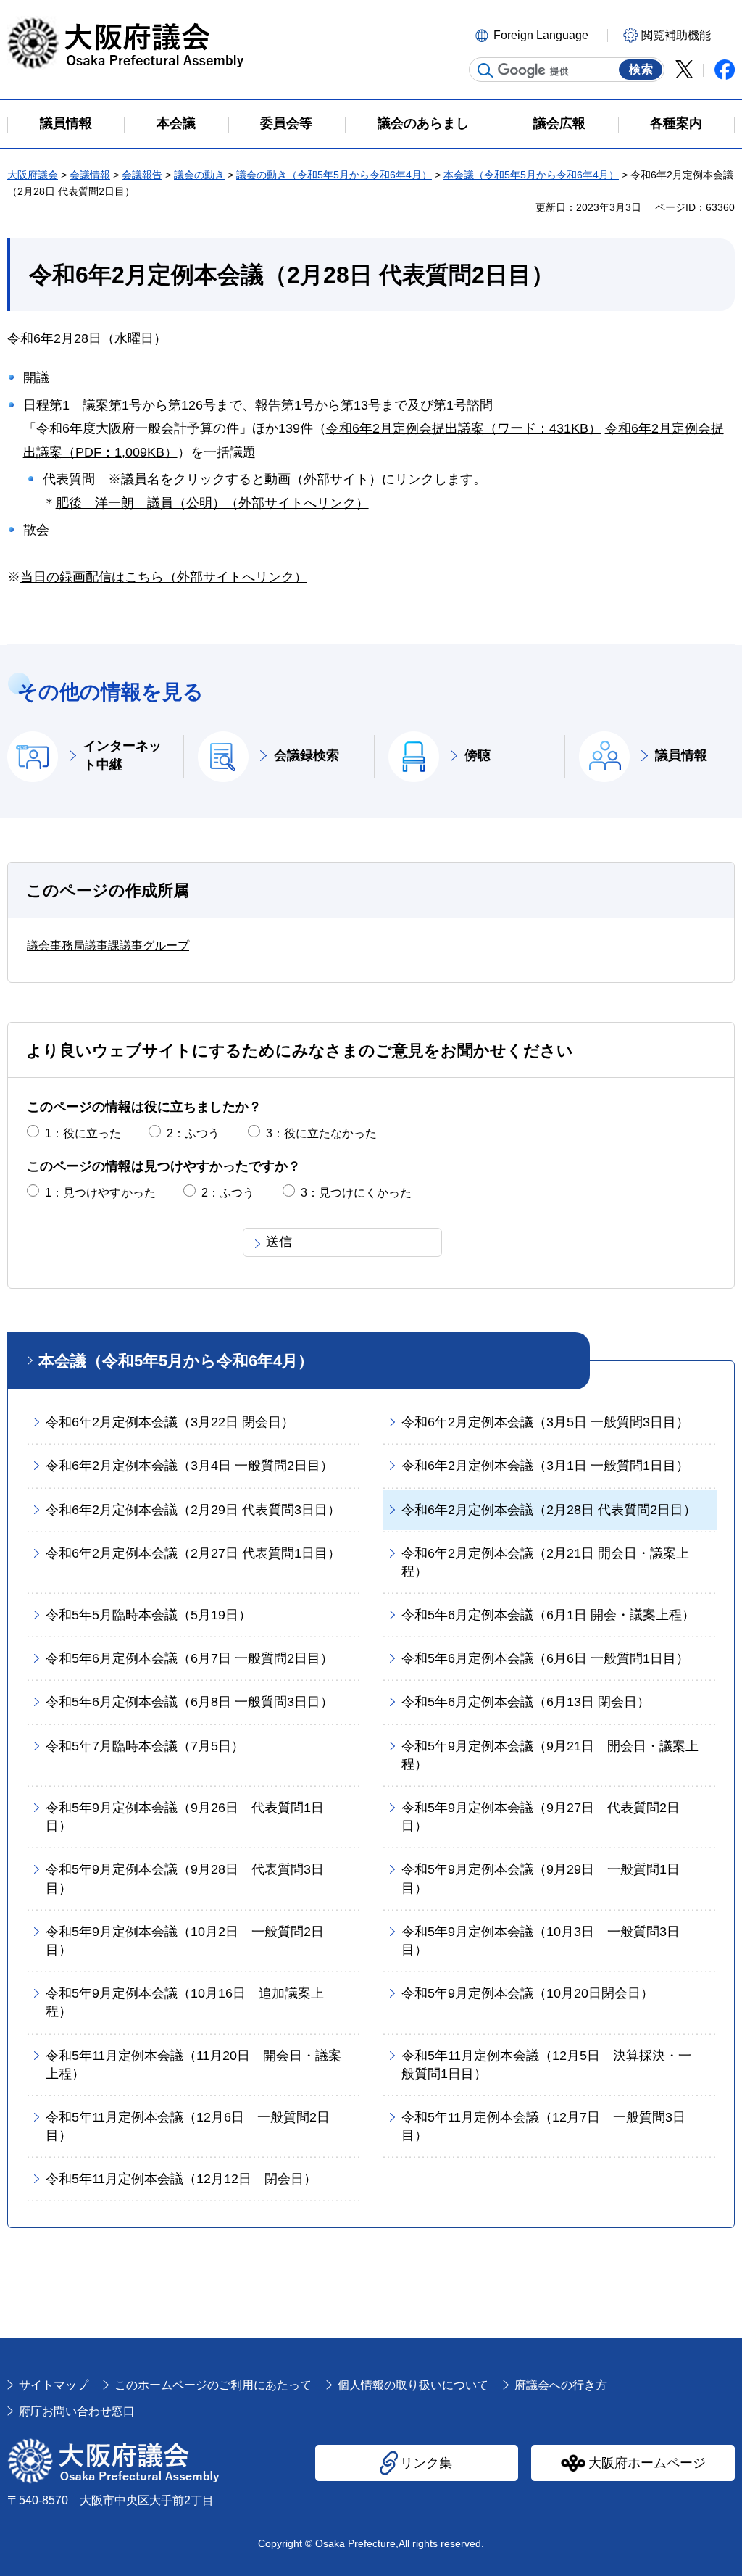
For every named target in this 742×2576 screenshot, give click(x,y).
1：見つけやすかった (100, 1193)
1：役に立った (83, 1133)
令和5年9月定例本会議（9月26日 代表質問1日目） (185, 1817)
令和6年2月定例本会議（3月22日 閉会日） (170, 1422)
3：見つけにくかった (356, 1193)
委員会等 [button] (286, 123)
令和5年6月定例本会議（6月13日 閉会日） (526, 1702)
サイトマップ (54, 2385)
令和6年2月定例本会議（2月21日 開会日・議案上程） (545, 1562)
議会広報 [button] (559, 123)
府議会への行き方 (561, 2385)
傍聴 (478, 755)
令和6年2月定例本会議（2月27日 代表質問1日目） (193, 1553)
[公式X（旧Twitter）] (684, 69)
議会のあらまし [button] (423, 123)
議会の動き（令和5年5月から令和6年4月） (334, 175)
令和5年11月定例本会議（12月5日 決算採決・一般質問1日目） (546, 2065)
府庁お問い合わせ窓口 (77, 2411)
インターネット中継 (122, 755)
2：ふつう (193, 1133)
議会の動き (199, 175)
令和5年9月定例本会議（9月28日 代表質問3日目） (185, 1878)
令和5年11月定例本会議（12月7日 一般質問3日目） (543, 2126)
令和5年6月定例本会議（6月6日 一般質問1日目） (545, 1658)
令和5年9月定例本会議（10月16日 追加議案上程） (185, 2002)
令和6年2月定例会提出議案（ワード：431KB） (464, 428)
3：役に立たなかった (321, 1133)
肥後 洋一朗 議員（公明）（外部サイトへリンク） (212, 503)
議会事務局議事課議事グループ (108, 946)
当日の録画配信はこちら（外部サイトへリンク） (164, 577)
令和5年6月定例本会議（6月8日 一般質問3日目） (189, 1702)
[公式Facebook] (725, 70)
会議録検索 (307, 755)
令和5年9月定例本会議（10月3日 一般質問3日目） (541, 1941)
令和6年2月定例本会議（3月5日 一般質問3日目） (545, 1422)
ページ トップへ (705, 2338)
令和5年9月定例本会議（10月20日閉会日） (528, 1993)
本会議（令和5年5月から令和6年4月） (531, 175)
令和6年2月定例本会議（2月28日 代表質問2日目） (549, 1510)
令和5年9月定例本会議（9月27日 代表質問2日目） (541, 1817)
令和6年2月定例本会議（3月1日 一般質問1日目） (545, 1466)
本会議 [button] (176, 123)
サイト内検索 (485, 70)
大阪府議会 (33, 175)
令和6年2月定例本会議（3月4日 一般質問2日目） (189, 1466)
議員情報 (681, 755)
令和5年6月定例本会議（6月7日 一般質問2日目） (189, 1658)
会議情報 (90, 175)
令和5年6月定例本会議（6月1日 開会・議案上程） (548, 1615)
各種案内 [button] (676, 123)
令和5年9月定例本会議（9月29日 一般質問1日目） (541, 1878)
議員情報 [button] (66, 123)
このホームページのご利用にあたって (213, 2385)
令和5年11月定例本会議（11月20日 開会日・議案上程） (193, 2065)
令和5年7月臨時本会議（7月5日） (145, 1746)
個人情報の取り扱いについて (413, 2385)
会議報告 (142, 175)
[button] (539, 34)
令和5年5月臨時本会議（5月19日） (149, 1615)
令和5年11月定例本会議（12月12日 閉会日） (181, 2179)
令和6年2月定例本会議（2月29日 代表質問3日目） (193, 1510)
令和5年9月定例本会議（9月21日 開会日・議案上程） (550, 1755)
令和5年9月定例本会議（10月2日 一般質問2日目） (185, 1941)
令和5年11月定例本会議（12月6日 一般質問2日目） (188, 2126)
